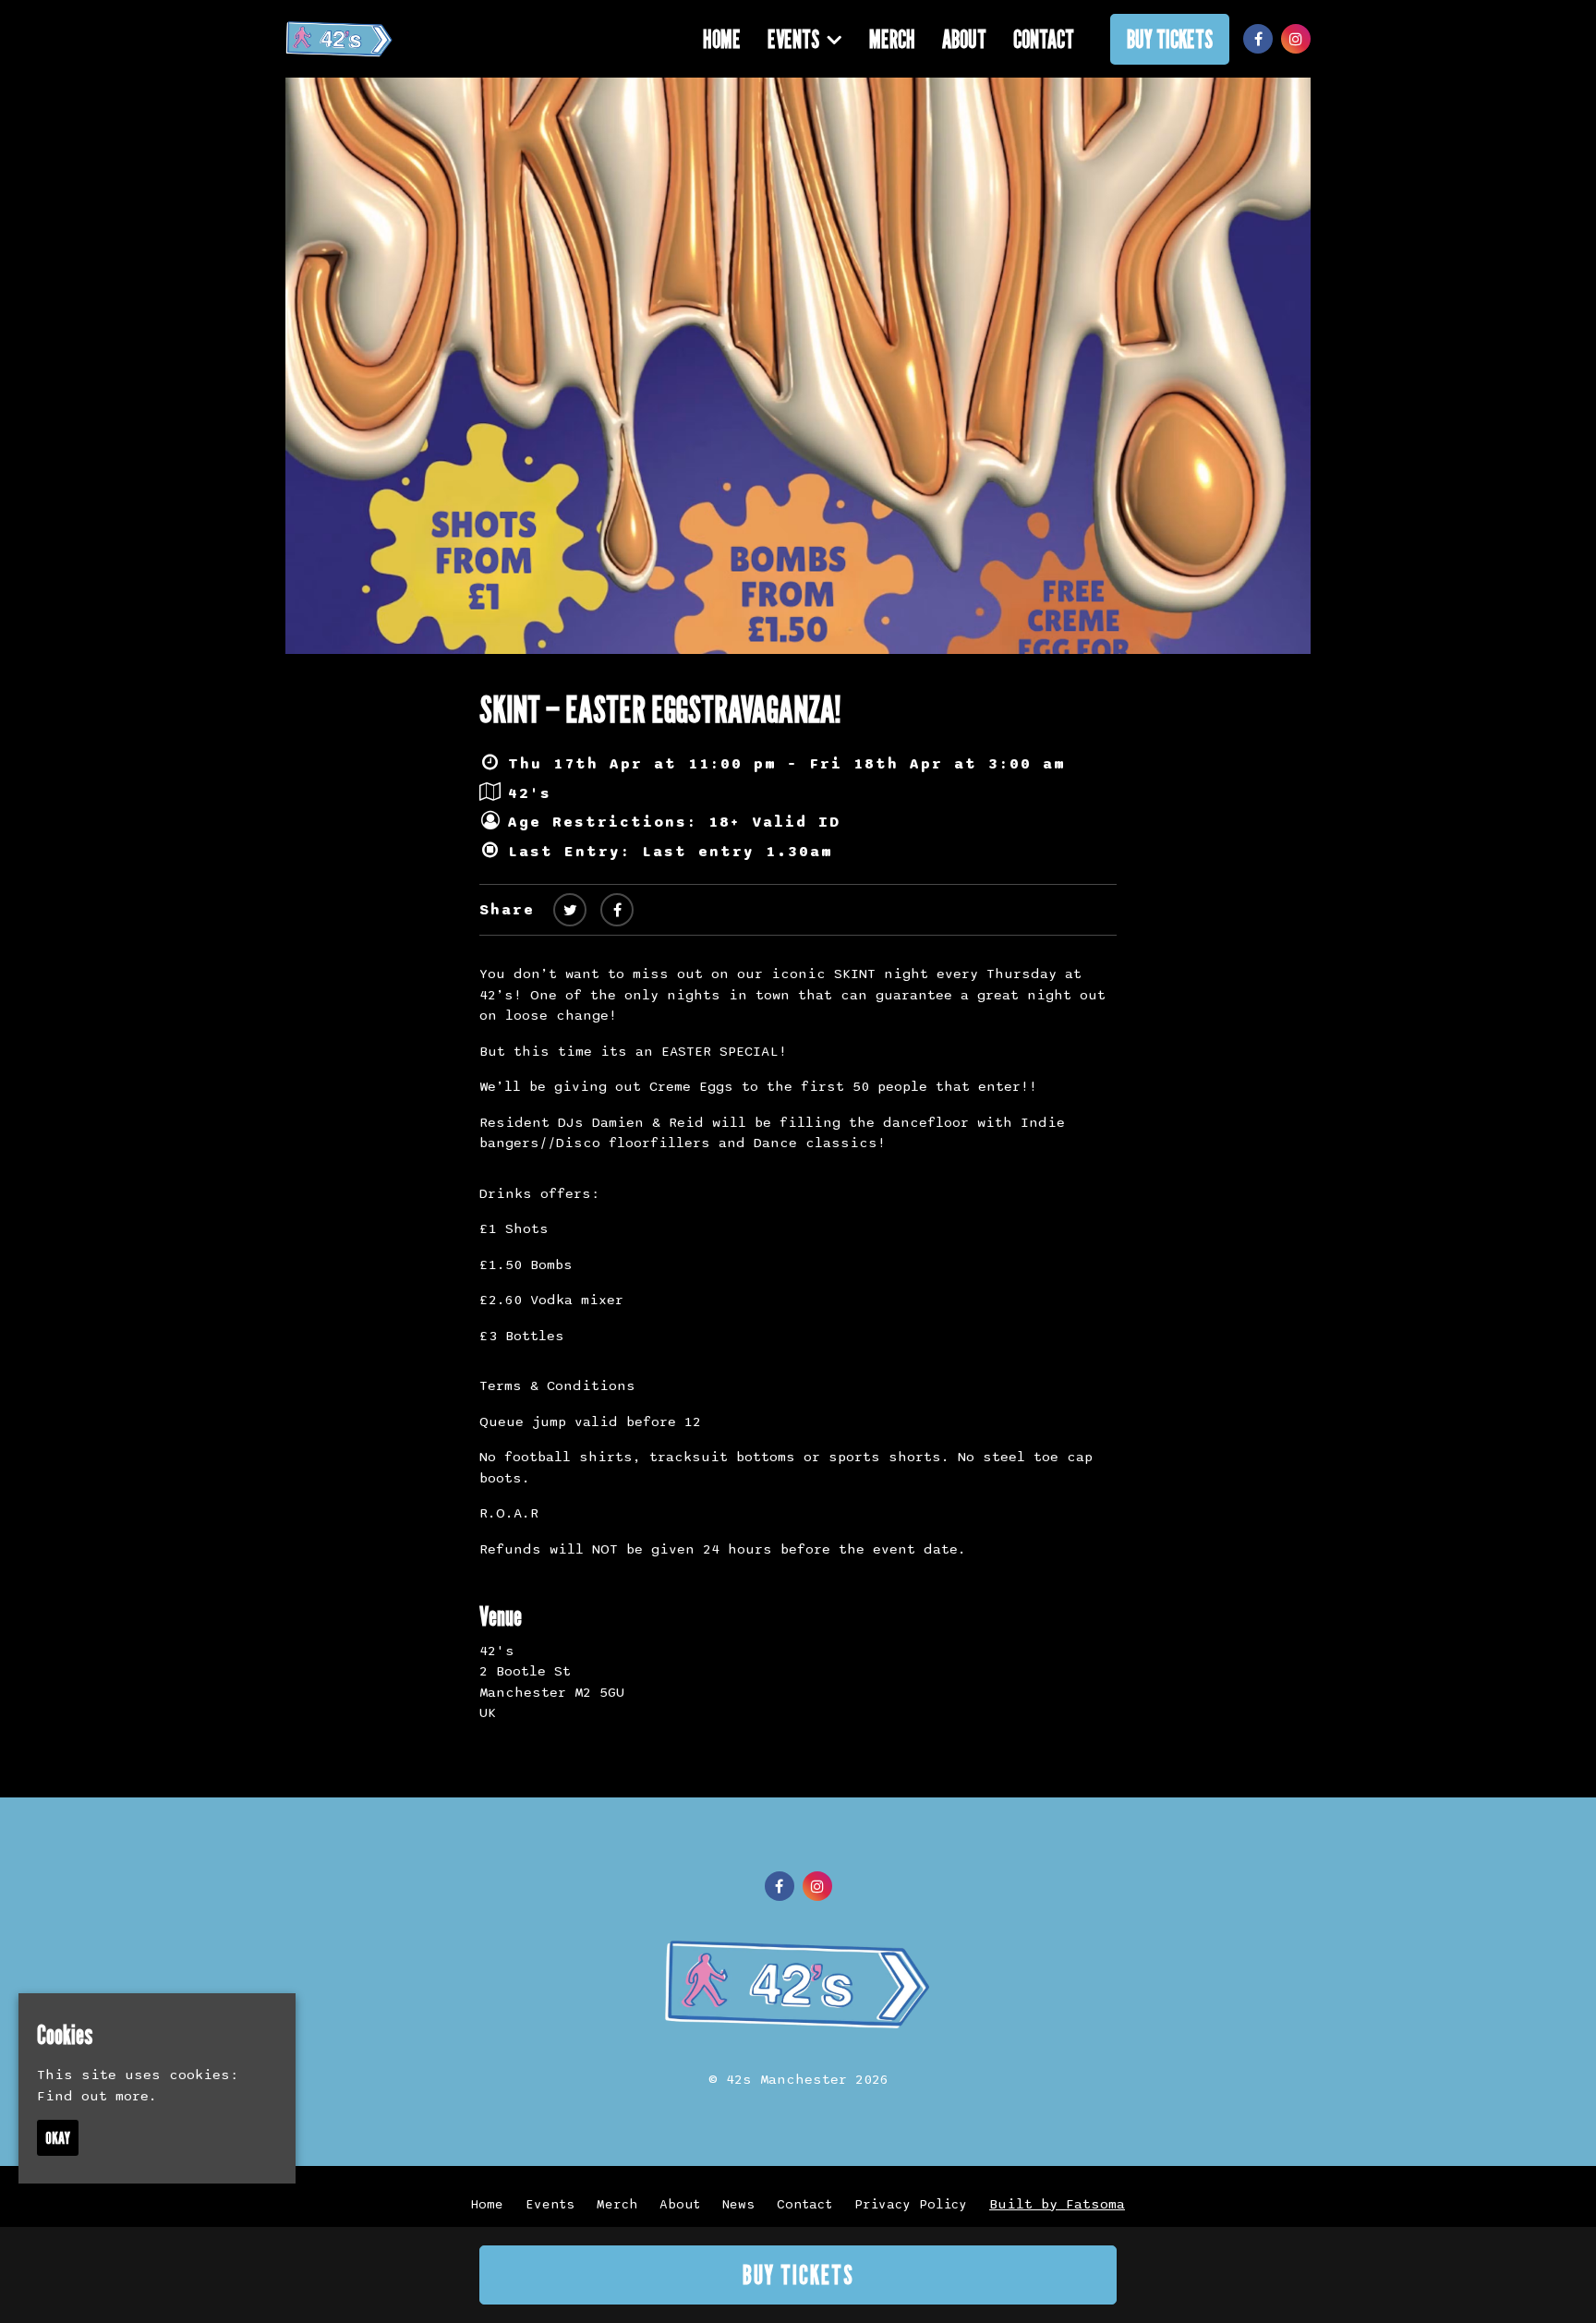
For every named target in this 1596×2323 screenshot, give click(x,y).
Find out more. (97, 2096)
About (964, 39)
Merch (892, 39)
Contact (1044, 39)
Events (793, 39)
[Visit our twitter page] (570, 911)
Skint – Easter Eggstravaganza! (660, 708)
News (738, 2204)
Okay (58, 2138)
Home (722, 39)
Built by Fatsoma (1057, 2204)
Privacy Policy (911, 2204)
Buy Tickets (1170, 39)
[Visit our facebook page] (1258, 40)
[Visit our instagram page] (1296, 40)
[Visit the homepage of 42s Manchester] (339, 39)
